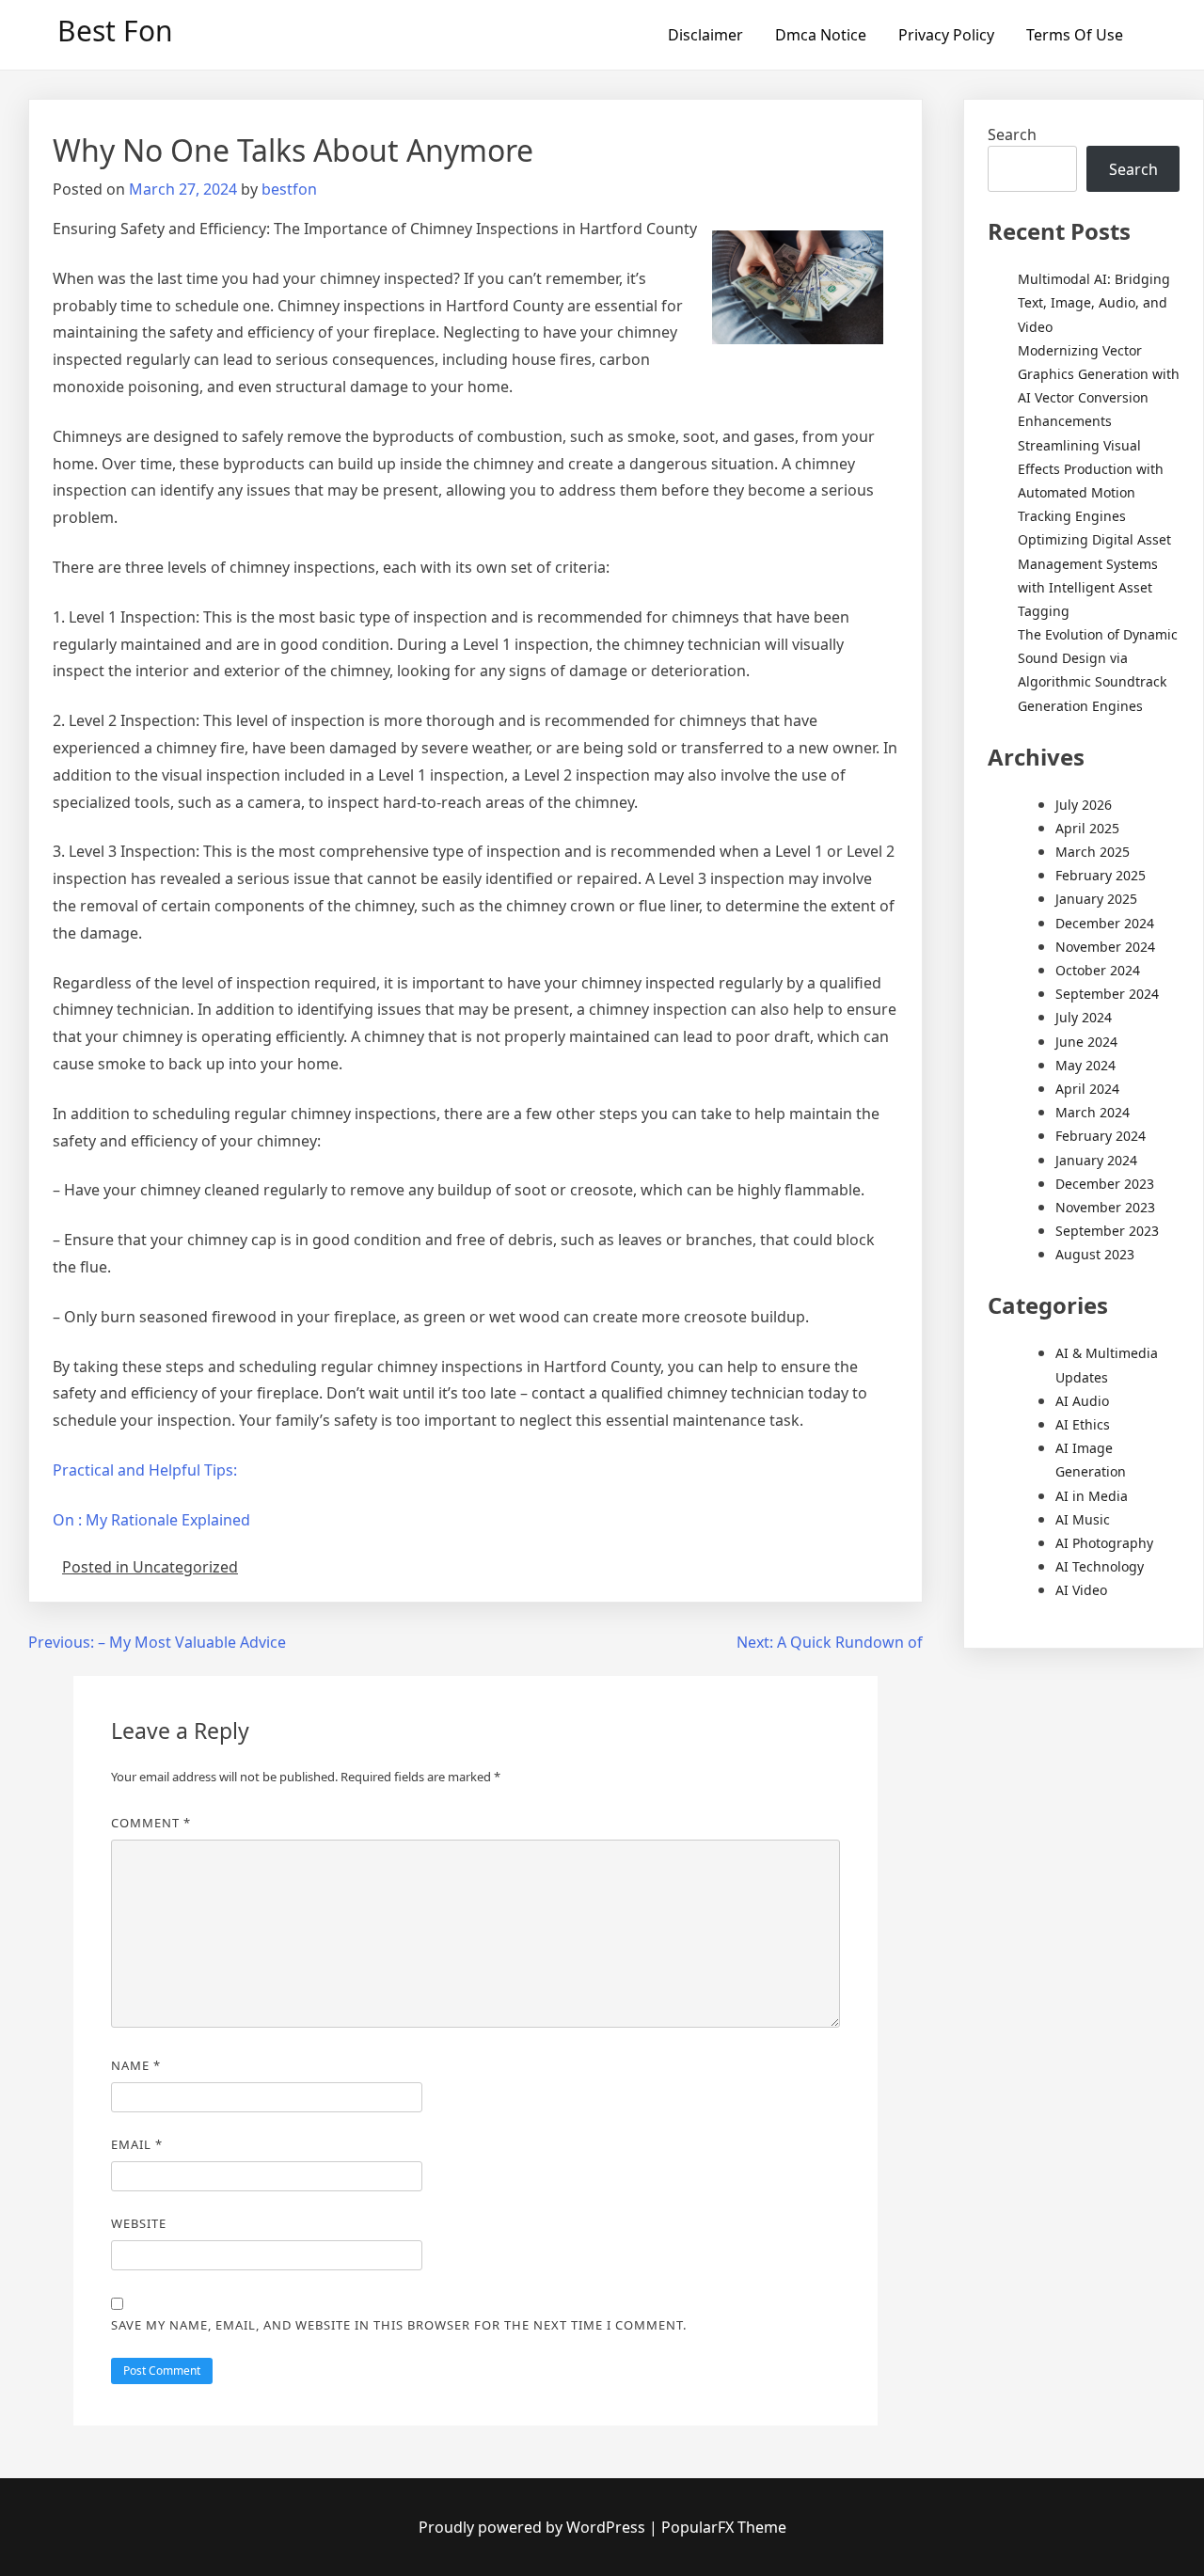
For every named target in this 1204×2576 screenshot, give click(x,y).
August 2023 (1095, 1254)
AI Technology (1100, 1566)
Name (136, 2065)
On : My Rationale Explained (151, 1520)
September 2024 (1107, 994)
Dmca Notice (821, 35)
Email (137, 2144)
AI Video (1081, 1590)
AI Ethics (1083, 1424)
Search (1012, 134)
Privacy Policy (946, 35)
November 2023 (1105, 1207)
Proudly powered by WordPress (534, 2527)
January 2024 (1096, 1160)
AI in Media (1092, 1496)
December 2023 (1105, 1184)
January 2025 (1096, 899)
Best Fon (115, 31)
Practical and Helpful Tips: (145, 1470)
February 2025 (1101, 875)
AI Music (1083, 1519)
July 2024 (1084, 1017)
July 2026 (1084, 805)
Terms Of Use (1075, 35)
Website (139, 2223)
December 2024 (1105, 923)
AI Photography (1104, 1543)
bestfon (289, 189)
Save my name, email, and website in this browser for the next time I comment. (399, 2325)
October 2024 (1098, 970)
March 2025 (1093, 852)
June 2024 (1086, 1042)
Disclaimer (705, 35)
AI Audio (1082, 1401)
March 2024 (1093, 1112)
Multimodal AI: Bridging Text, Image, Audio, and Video (1094, 302)
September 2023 (1107, 1231)
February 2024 (1101, 1136)
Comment (151, 1823)
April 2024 (1087, 1089)
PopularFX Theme (724, 2527)
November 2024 (1105, 947)
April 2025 (1087, 828)
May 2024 (1085, 1065)
